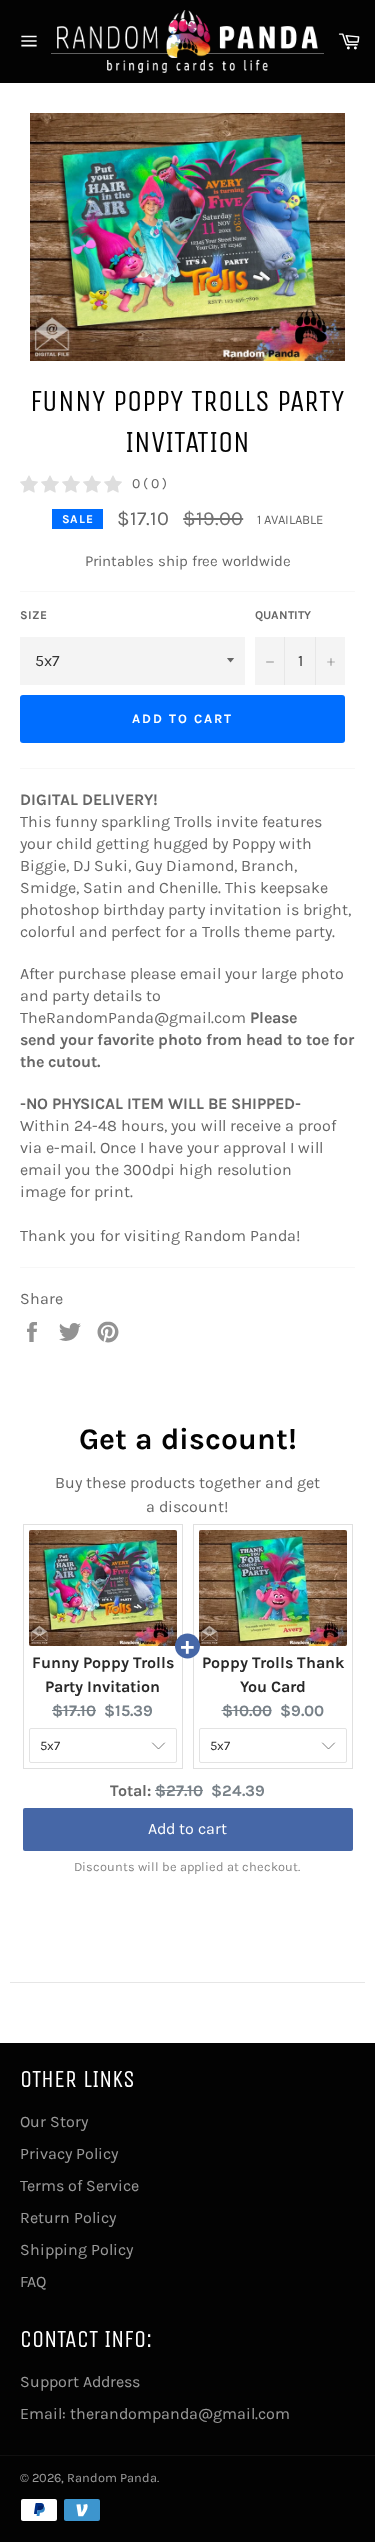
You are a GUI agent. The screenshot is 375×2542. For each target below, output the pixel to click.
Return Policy (68, 2217)
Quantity (283, 615)
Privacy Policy (69, 2153)
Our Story (54, 2121)
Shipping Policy (76, 2249)
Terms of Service (79, 2185)
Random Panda (112, 2477)
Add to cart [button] (187, 1828)
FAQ (33, 2281)
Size (33, 615)
